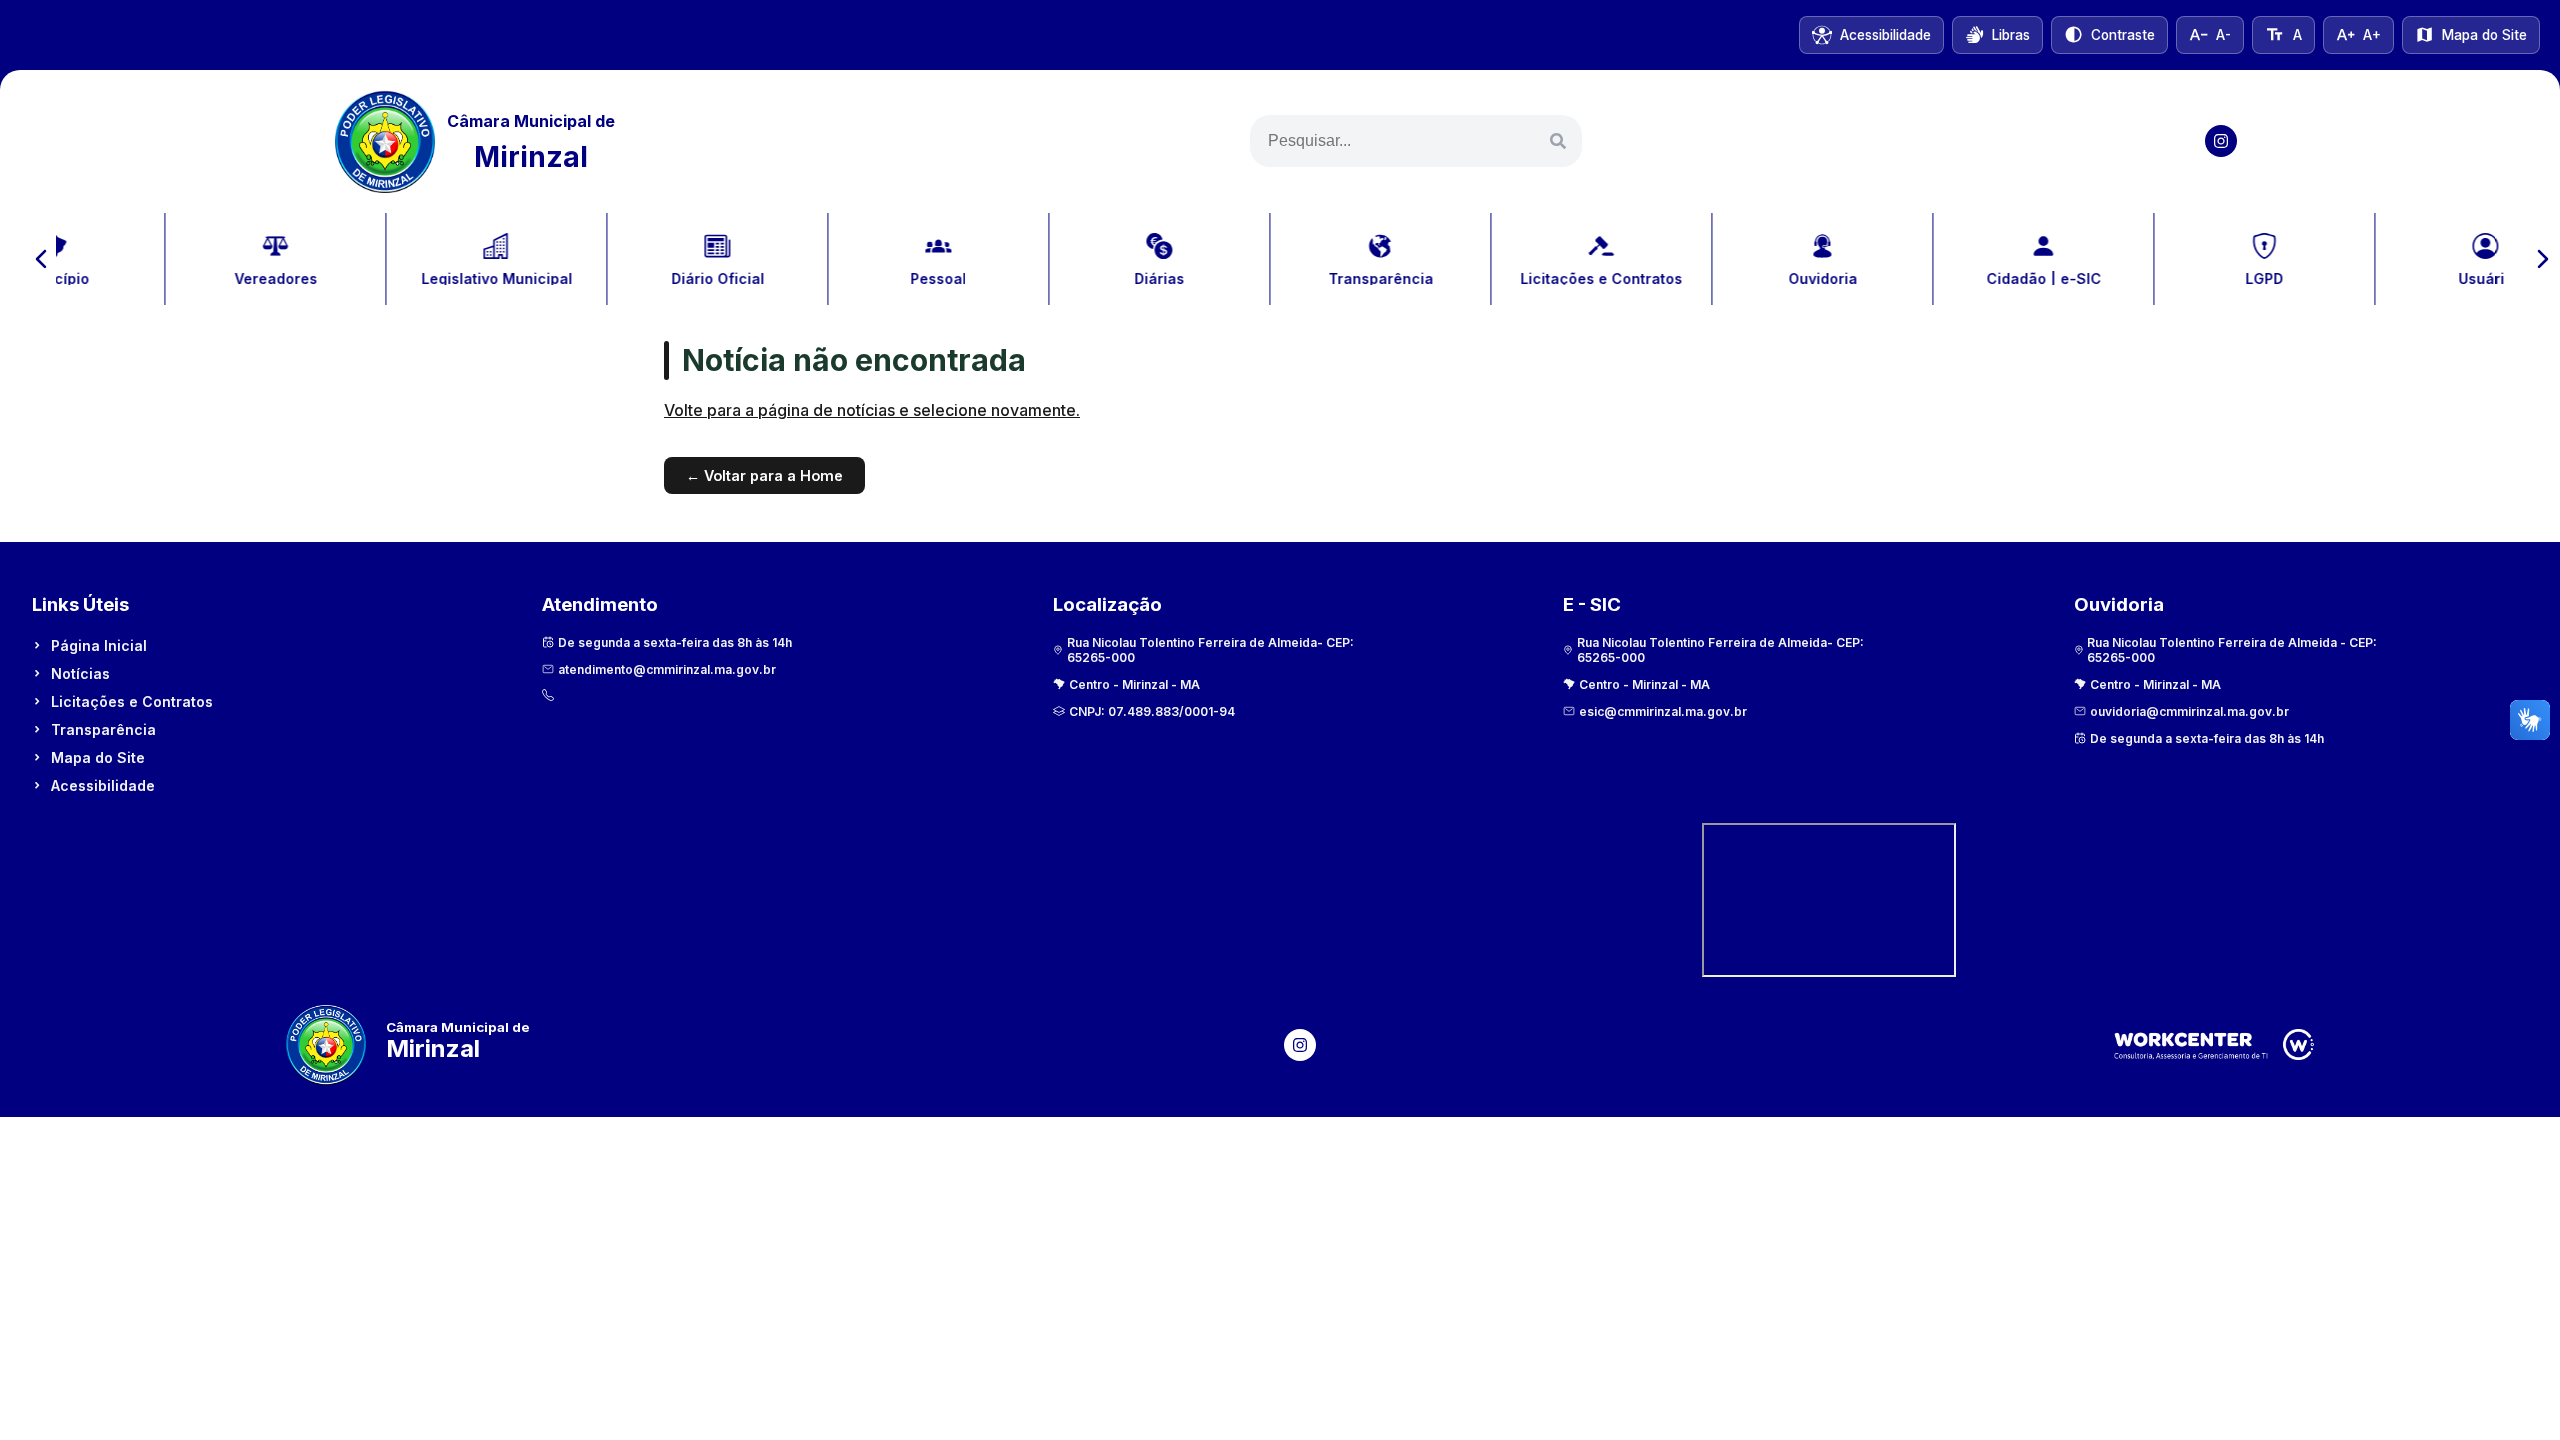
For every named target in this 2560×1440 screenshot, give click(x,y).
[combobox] (1416, 141)
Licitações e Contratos (132, 701)
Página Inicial (99, 645)
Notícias (80, 673)
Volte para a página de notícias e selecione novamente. (872, 410)
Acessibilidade (103, 785)
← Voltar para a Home (764, 475)
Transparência (103, 729)
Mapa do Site (98, 757)
